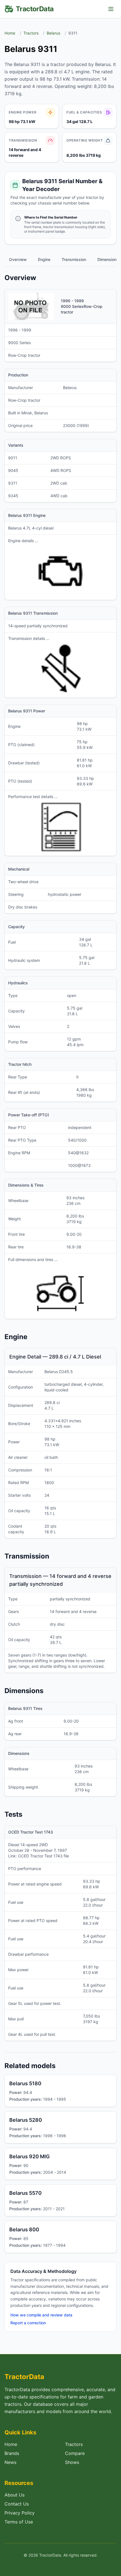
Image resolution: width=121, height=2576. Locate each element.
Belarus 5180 (25, 2083)
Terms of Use (19, 2522)
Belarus (53, 33)
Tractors (31, 33)
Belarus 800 (24, 2229)
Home (10, 33)
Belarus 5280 (26, 2120)
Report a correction (28, 2323)
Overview (18, 259)
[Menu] (111, 9)
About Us (14, 2495)
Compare (75, 2453)
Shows (72, 2462)
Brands (12, 2453)
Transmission (74, 259)
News (10, 2462)
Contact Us (17, 2504)
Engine (44, 259)
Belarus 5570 (25, 2193)
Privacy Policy (20, 2513)
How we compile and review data (41, 2315)
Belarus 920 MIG (30, 2156)
